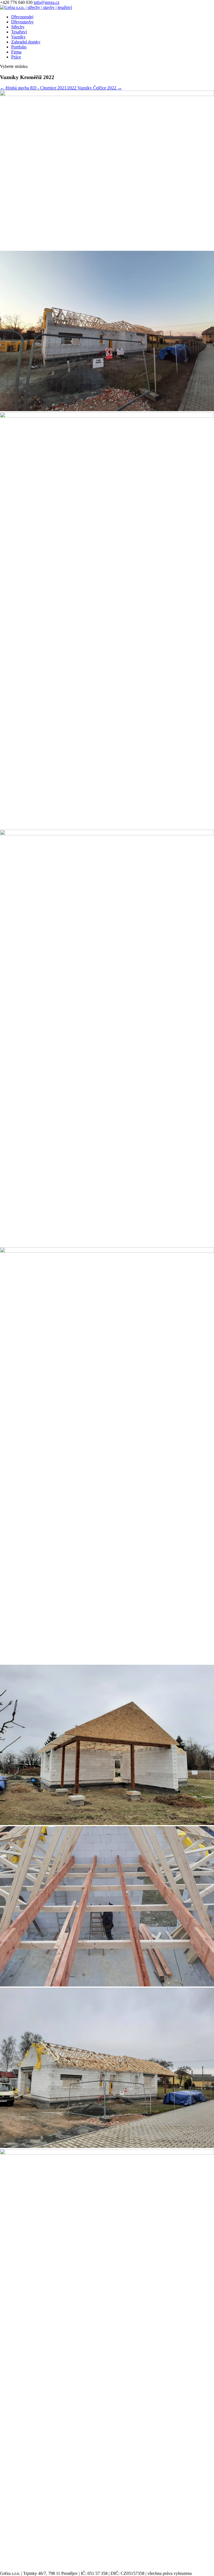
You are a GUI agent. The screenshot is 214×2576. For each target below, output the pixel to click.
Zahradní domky (26, 42)
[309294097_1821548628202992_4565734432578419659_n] (107, 1251)
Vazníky (18, 37)
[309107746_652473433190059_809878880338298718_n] (107, 416)
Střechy (18, 27)
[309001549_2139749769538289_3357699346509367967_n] (107, 410)
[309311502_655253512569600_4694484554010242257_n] (107, 1824)
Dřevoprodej (22, 17)
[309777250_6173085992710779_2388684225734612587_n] (107, 1985)
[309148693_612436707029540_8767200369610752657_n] (107, 834)
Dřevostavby (22, 22)
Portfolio (19, 47)
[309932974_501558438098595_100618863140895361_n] (107, 2146)
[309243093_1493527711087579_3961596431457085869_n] (107, 94)
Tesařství (19, 32)
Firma (16, 52)
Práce (16, 57)
